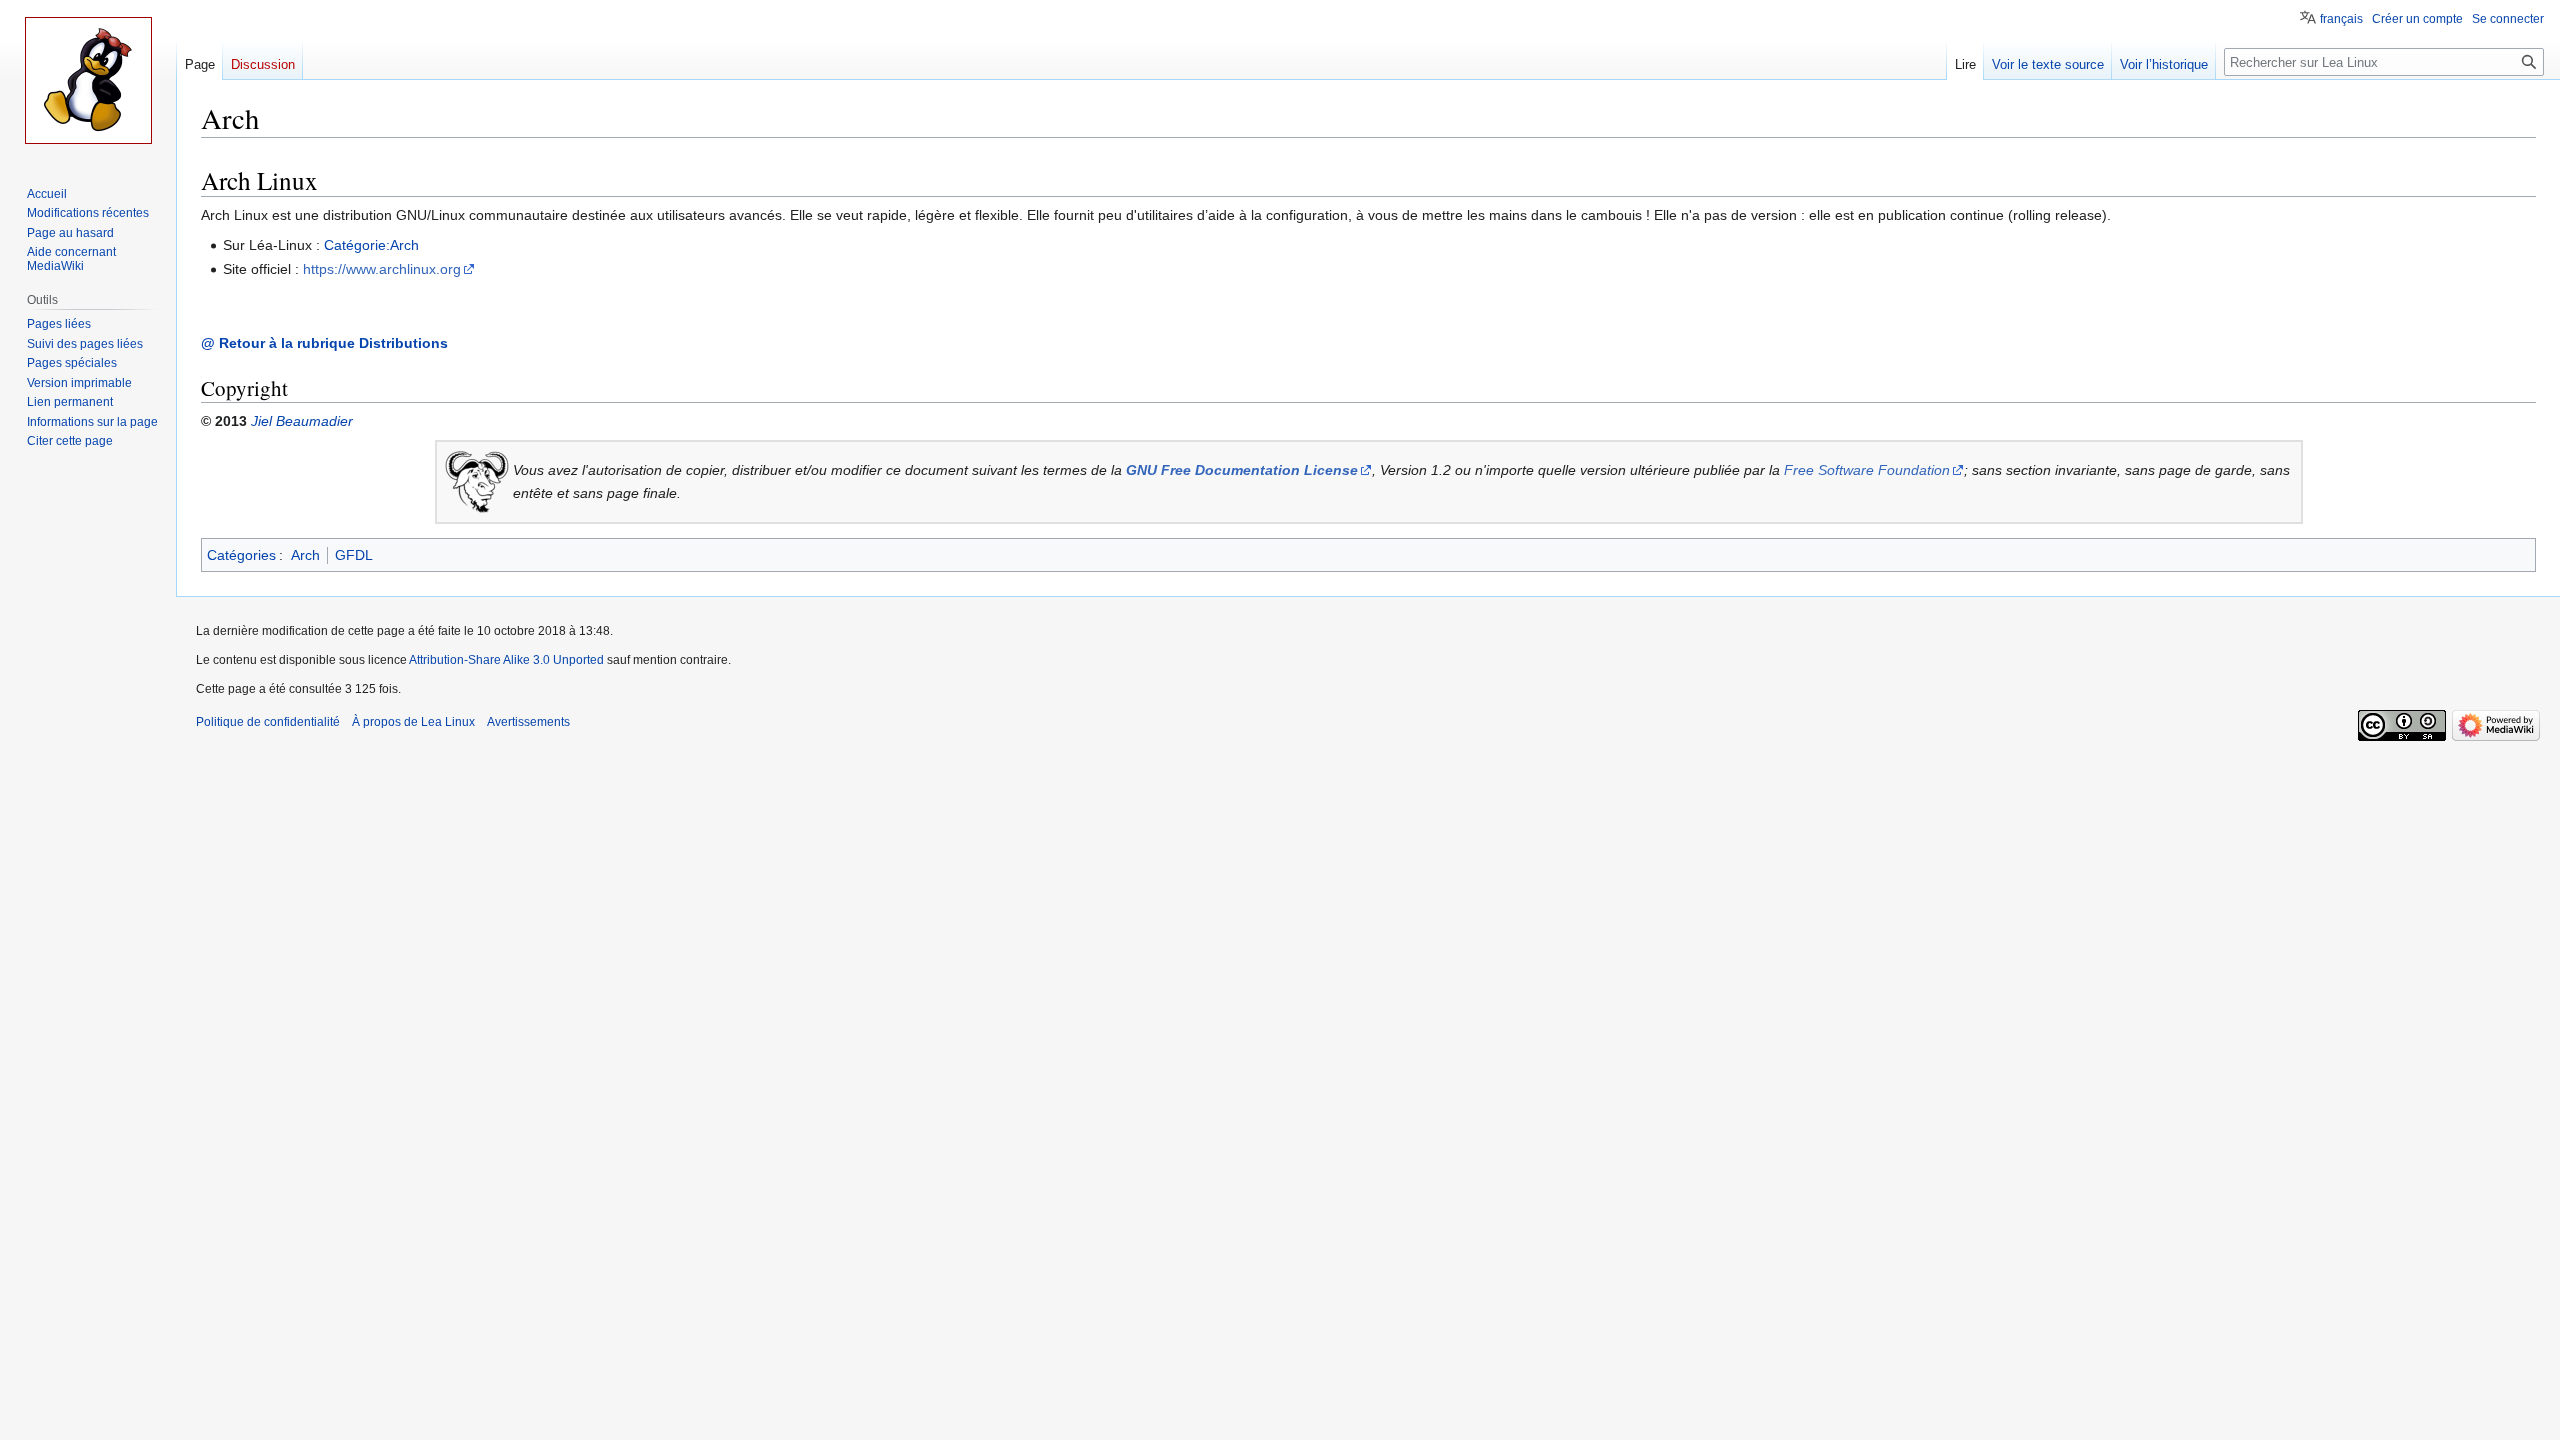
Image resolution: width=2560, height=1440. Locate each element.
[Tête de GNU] (477, 480)
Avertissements (528, 722)
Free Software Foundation (1867, 470)
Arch (305, 555)
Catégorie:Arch (371, 245)
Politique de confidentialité (268, 722)
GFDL (354, 555)
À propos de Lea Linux (413, 722)
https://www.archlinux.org (382, 269)
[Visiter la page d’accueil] (88, 80)
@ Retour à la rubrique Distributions (324, 343)
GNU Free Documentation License (1242, 470)
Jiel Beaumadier (302, 421)
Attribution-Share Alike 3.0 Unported (506, 660)
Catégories (241, 555)
